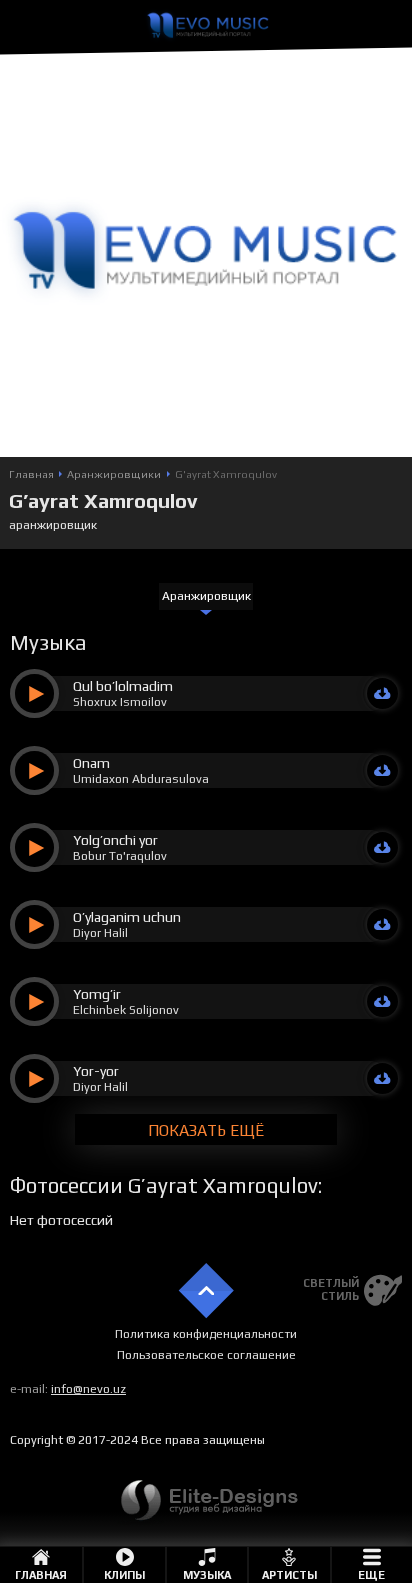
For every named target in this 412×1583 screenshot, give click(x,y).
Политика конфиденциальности (206, 1334)
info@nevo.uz (88, 1389)
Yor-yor (96, 1071)
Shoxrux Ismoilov (120, 702)
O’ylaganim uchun (127, 917)
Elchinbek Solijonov (126, 1010)
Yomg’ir (97, 994)
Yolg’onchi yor (115, 840)
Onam (91, 763)
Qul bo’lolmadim (123, 686)
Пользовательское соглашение (206, 1355)
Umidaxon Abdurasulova (141, 779)
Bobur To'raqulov (120, 856)
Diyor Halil (100, 933)
